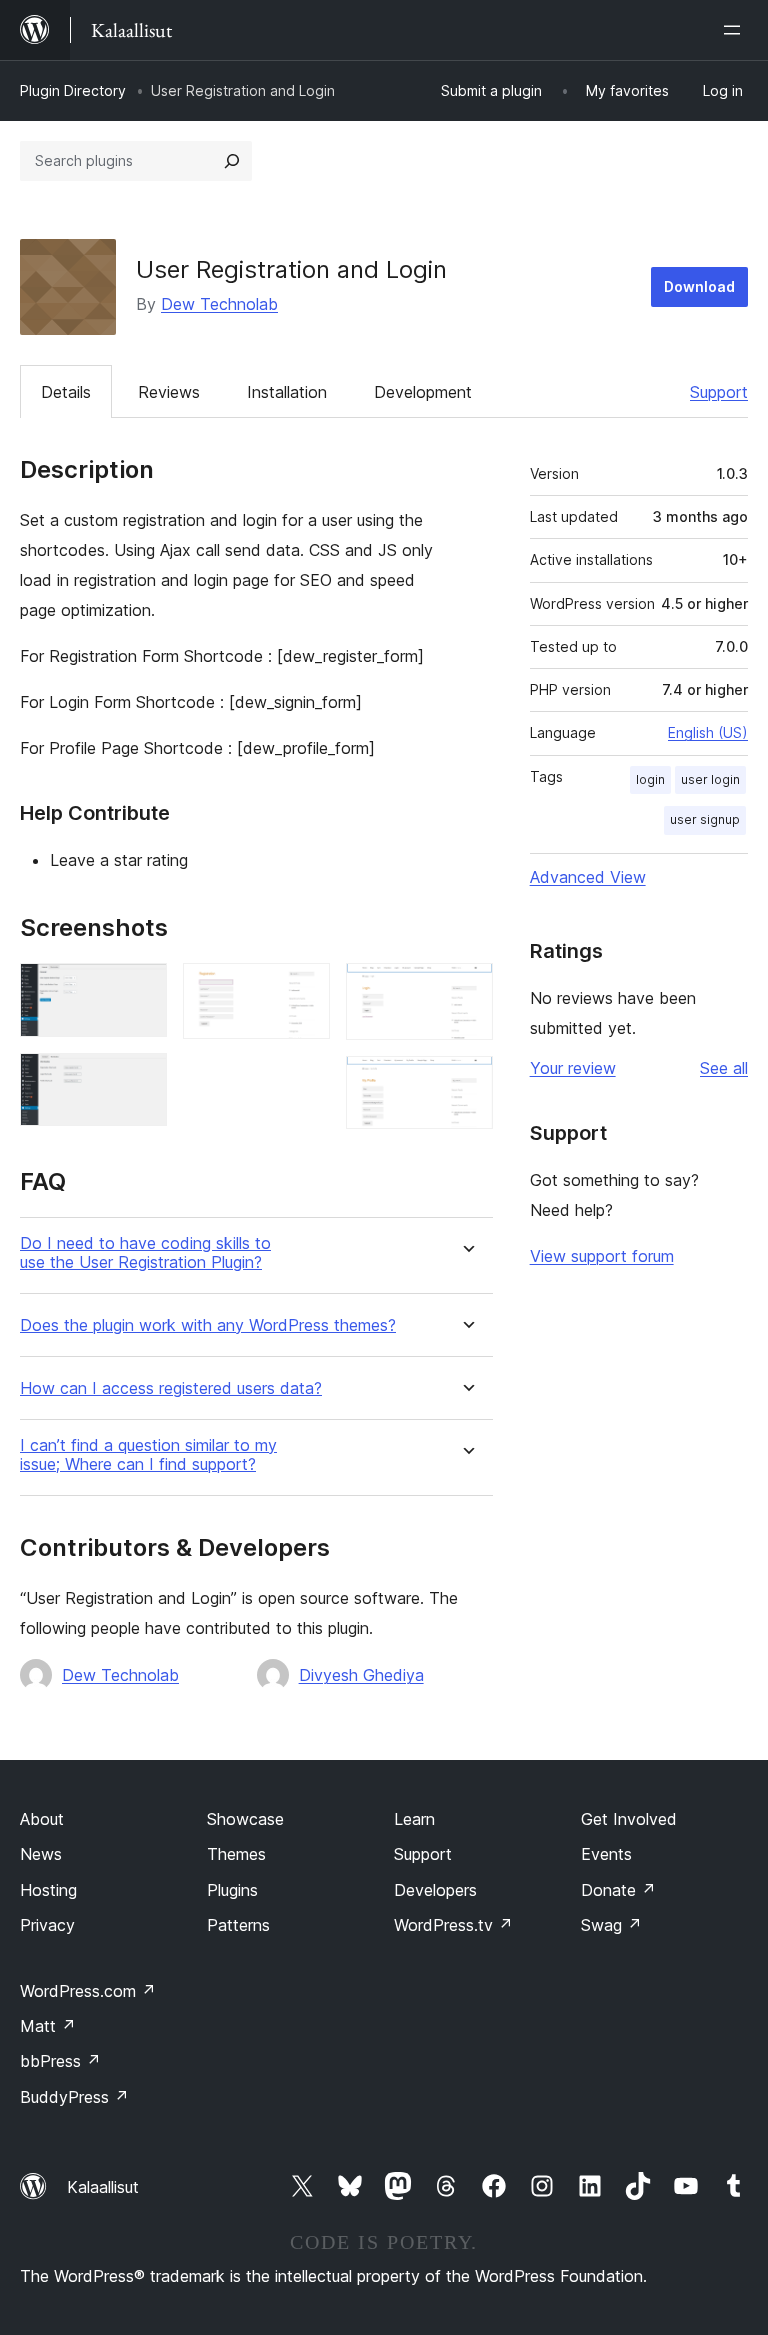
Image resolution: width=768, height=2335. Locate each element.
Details (66, 392)
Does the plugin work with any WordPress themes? (208, 1325)
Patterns (238, 1925)
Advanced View (588, 877)
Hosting (48, 1890)
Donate (618, 1890)
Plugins (232, 1890)
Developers (435, 1890)
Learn (414, 1819)
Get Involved (629, 1819)
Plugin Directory (73, 90)
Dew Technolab (219, 304)
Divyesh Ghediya (361, 1675)
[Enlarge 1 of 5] (140, 990)
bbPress (60, 2061)
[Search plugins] (232, 161)
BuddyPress (74, 2097)
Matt (48, 2026)
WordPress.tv (453, 1925)
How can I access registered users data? (171, 1388)
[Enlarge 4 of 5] (466, 990)
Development (423, 392)
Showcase (245, 1819)
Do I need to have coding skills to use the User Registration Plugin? (145, 1253)
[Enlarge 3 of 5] (303, 990)
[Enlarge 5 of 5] (466, 1083)
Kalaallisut (103, 2187)
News (41, 1854)
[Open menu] (736, 30)
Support (719, 392)
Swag (611, 1925)
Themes (236, 1854)
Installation (287, 392)
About (42, 1819)
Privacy (47, 1925)
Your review (573, 1068)
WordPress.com (88, 1991)
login (650, 779)
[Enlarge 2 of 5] (140, 1080)
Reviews (169, 392)
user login (710, 779)
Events (606, 1854)
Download (699, 286)
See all (724, 1068)
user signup (705, 819)
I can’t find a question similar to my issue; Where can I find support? (148, 1455)
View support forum (602, 1256)
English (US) (708, 732)
